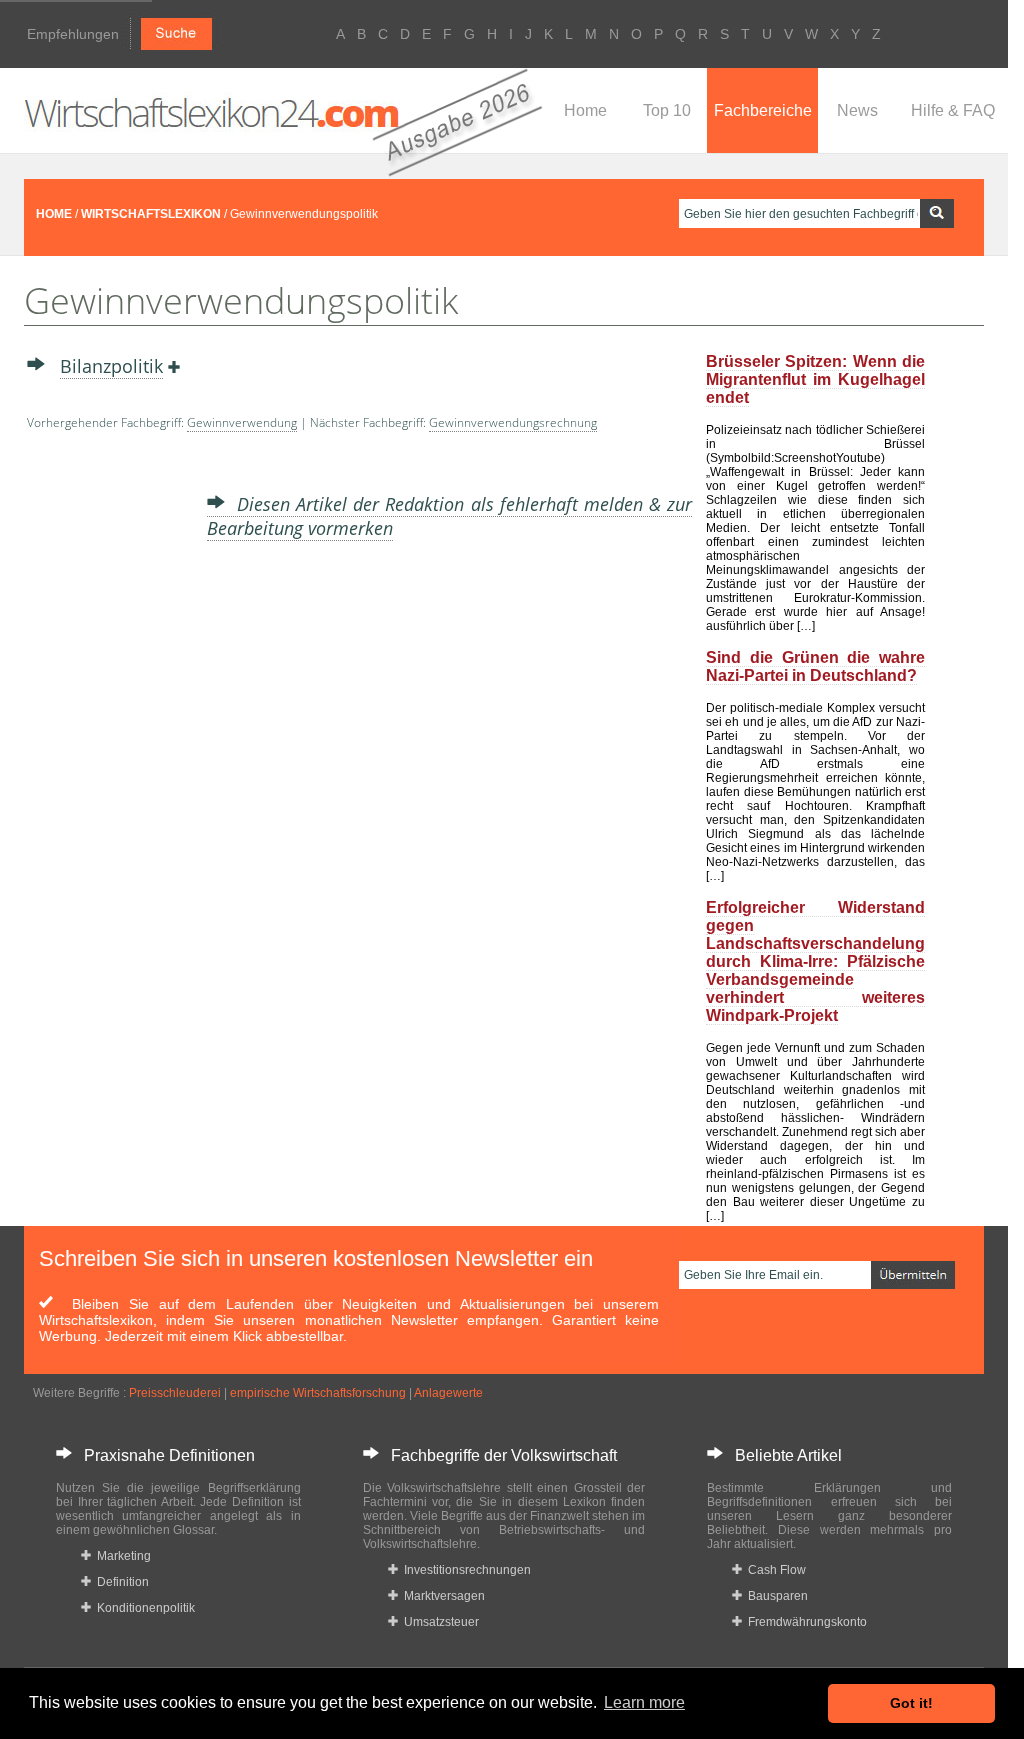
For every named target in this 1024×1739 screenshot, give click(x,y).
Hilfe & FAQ (953, 110)
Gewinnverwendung (242, 422)
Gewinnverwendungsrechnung (513, 422)
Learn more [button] (644, 1702)
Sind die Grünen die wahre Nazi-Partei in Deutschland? (815, 666)
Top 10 (667, 110)
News (857, 110)
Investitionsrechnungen (464, 1570)
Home (585, 110)
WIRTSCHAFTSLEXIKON (151, 214)
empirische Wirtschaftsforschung (318, 1393)
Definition (120, 1582)
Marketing (121, 1556)
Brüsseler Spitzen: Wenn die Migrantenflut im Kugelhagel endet (815, 379)
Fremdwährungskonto (804, 1622)
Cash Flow (774, 1570)
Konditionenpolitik (143, 1608)
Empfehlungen (73, 34)
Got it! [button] (911, 1703)
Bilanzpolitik (111, 366)
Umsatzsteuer (438, 1622)
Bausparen (775, 1596)
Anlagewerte (448, 1393)
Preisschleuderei (175, 1393)
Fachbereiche (763, 110)
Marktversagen (441, 1596)
